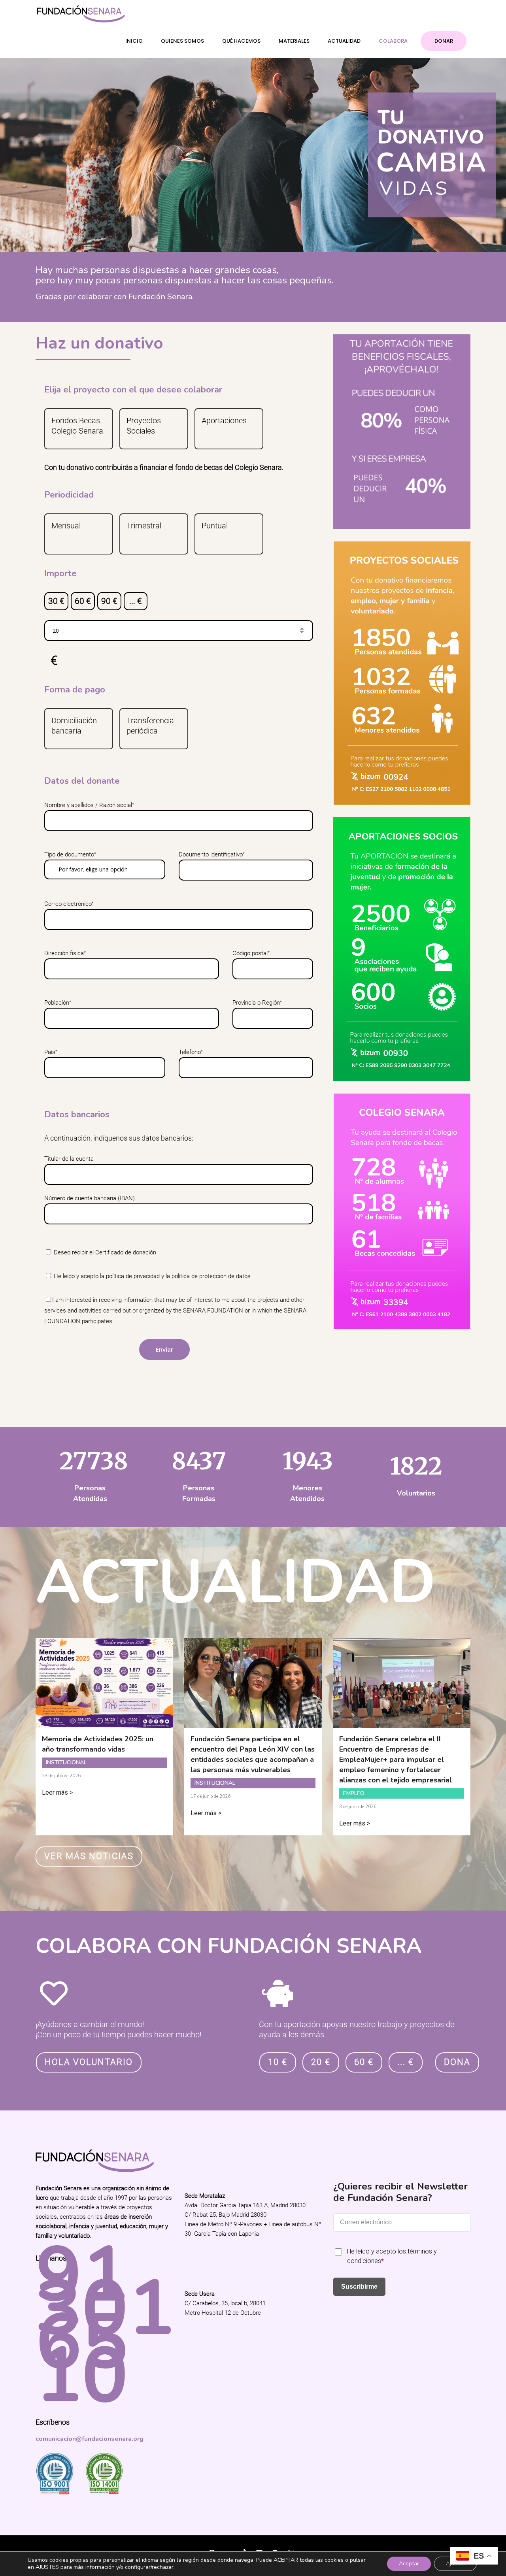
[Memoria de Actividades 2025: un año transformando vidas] (104, 1723)
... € (136, 601)
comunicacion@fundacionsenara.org (90, 2439)
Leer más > (57, 1792)
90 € (109, 601)
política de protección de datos (211, 1276)
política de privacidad (133, 1276)
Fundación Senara (63, 2548)
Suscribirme (359, 2287)
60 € (83, 601)
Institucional (66, 1762)
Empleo (354, 1793)
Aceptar (409, 2564)
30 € (56, 601)
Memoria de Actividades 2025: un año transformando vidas (98, 1744)
